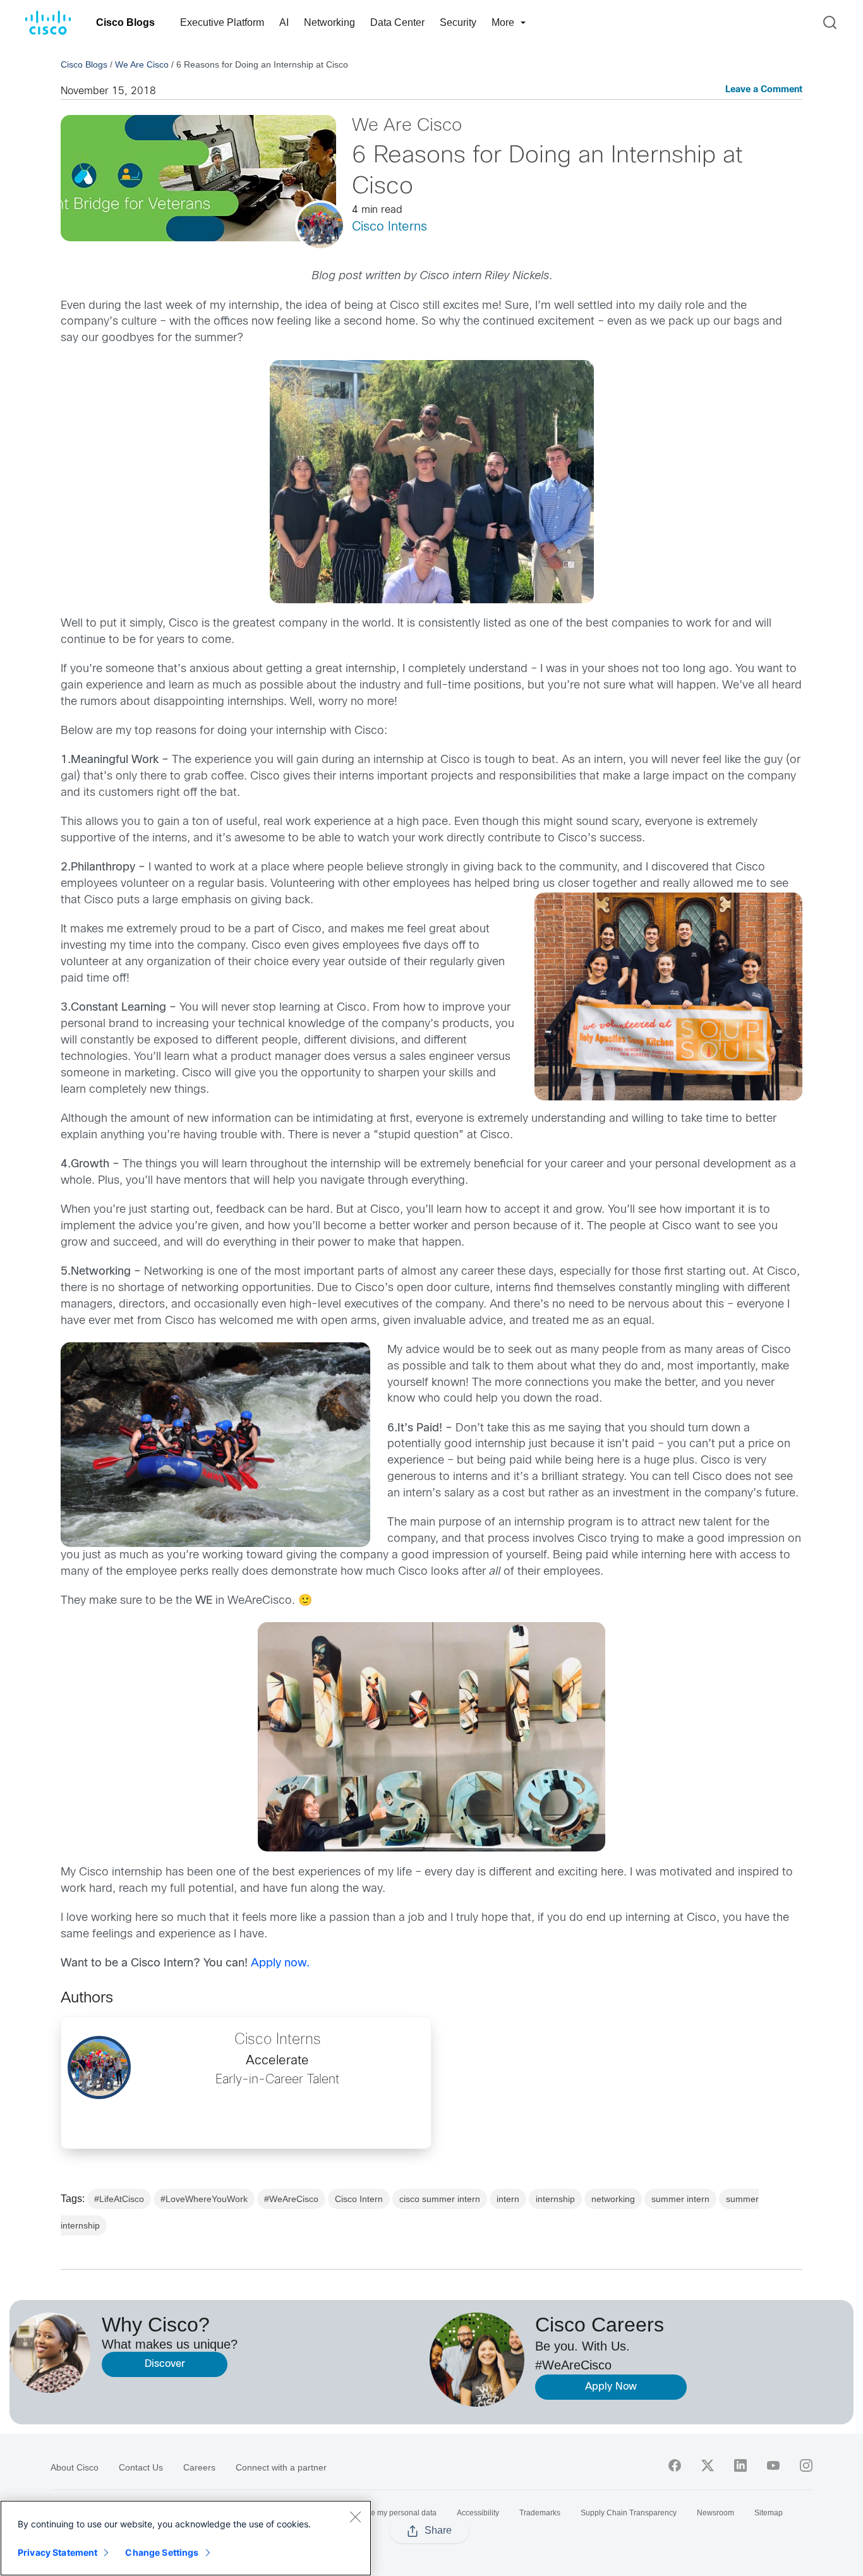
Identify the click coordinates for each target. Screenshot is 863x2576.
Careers (199, 2467)
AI (284, 22)
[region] (186, 2538)
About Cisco (75, 2467)
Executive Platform (222, 22)
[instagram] (806, 2465)
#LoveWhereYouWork (204, 2199)
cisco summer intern (440, 2199)
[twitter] (708, 2465)
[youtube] (773, 2465)
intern (508, 2199)
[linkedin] (740, 2465)
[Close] (355, 2517)
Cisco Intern (359, 2199)
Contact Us (141, 2467)
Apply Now (611, 2387)
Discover (165, 2364)
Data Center (397, 22)
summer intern (680, 2199)
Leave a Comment (764, 90)
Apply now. (280, 1964)
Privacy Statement (57, 2552)
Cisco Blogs (125, 22)
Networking (329, 22)
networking (613, 2199)
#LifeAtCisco (119, 2199)
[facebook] (675, 2465)
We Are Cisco (142, 64)
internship (555, 2199)
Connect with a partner (281, 2467)
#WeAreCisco (291, 2199)
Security (458, 22)
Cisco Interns (389, 227)
